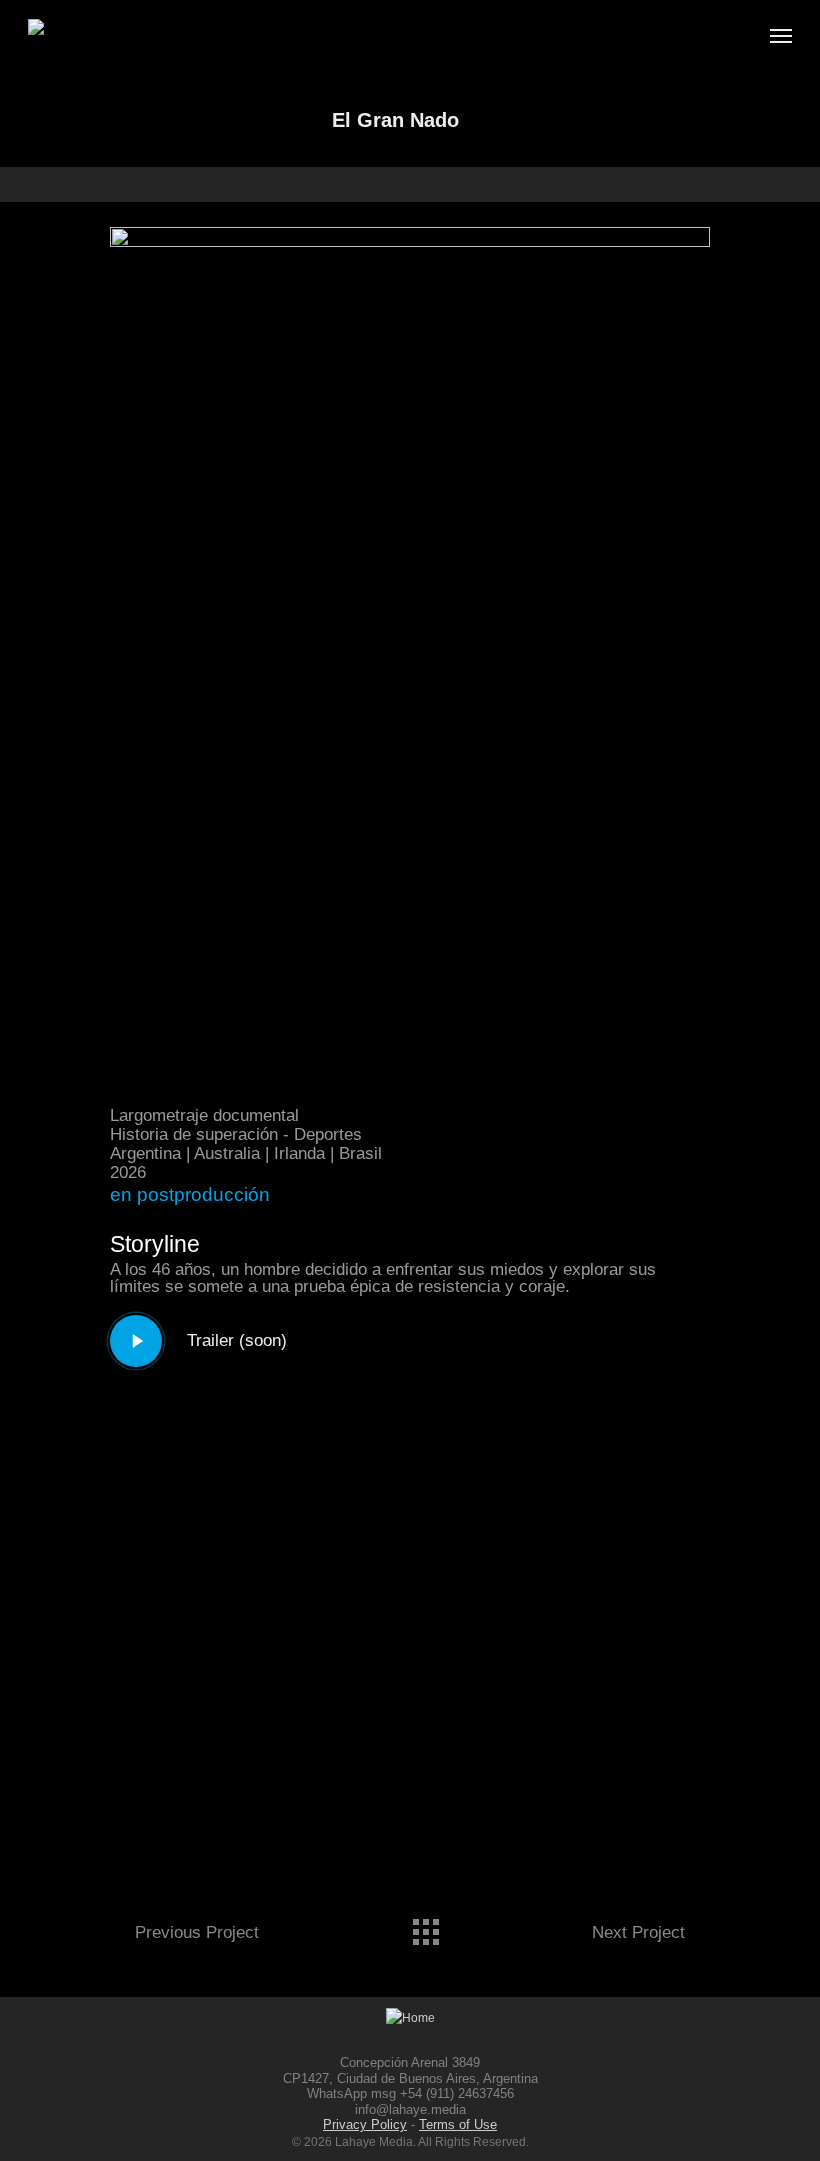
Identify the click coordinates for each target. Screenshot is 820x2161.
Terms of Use (458, 2124)
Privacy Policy (365, 2124)
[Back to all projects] (425, 1927)
